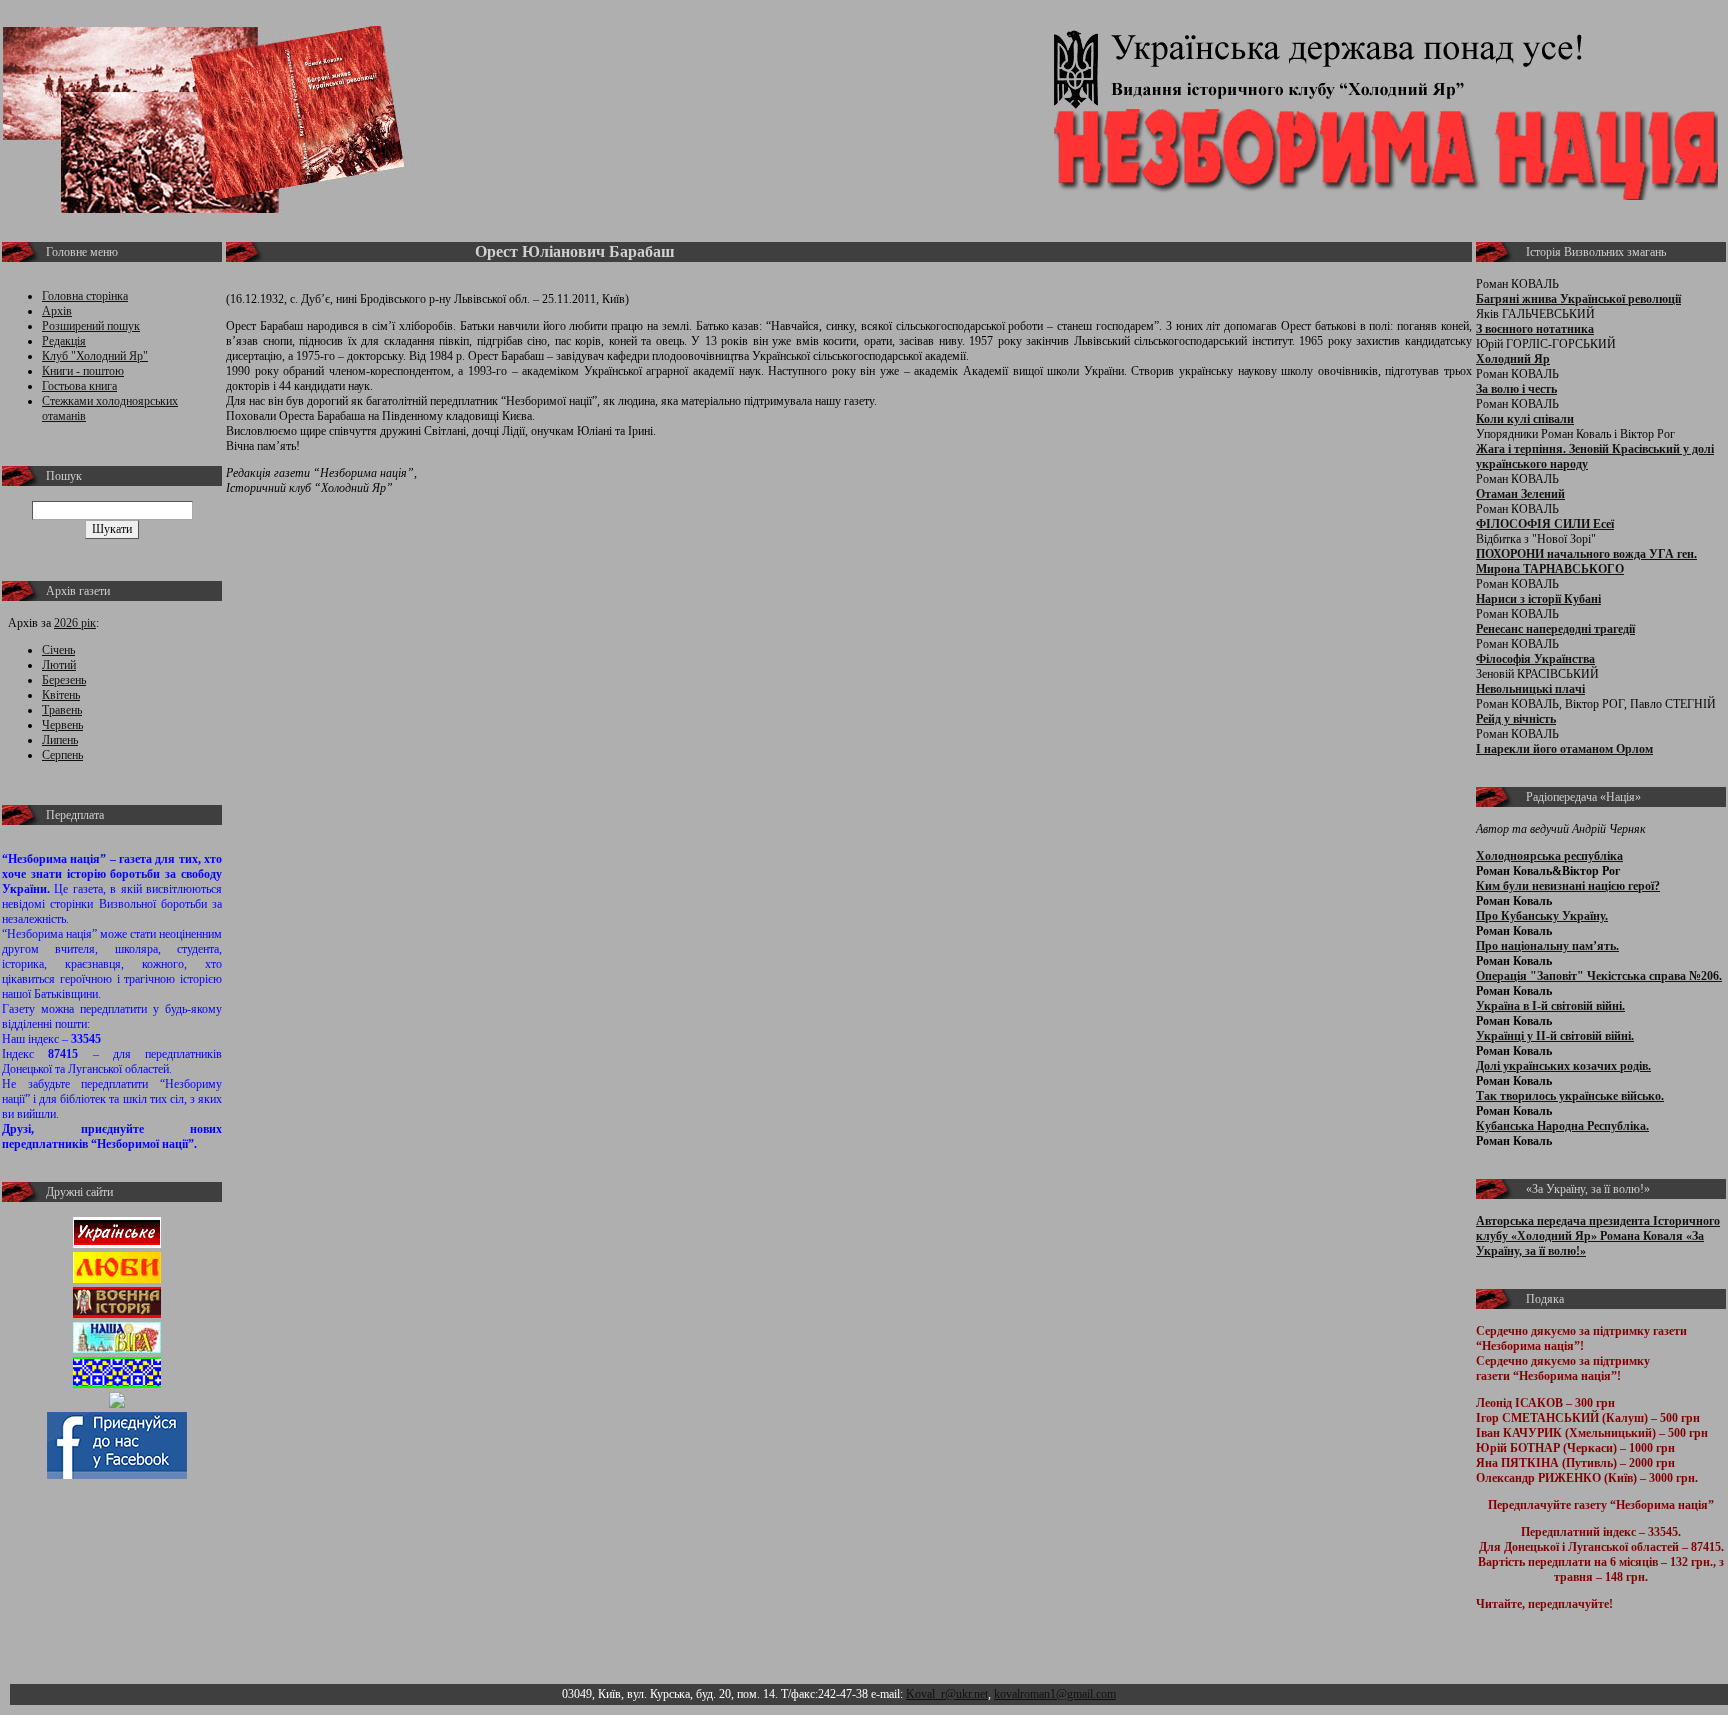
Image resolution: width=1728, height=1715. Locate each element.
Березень (64, 680)
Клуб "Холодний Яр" (95, 356)
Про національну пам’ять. (1547, 946)
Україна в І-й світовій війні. (1550, 1006)
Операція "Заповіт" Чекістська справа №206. (1599, 976)
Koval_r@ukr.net (947, 1694)
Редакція (64, 341)
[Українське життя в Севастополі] (117, 1244)
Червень (62, 725)
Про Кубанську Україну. (1542, 916)
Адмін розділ (1152, 1694)
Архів (57, 311)
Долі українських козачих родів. (1563, 1066)
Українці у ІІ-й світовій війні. (1555, 1036)
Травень (62, 710)
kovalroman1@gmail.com (1055, 1694)
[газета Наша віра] (117, 1349)
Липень (60, 740)
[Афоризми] (117, 1404)
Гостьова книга (79, 386)
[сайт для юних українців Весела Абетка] (117, 1279)
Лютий (59, 665)
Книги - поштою (83, 371)
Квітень (61, 695)
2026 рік (75, 623)
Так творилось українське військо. (1570, 1096)
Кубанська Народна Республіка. (1562, 1126)
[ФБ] (117, 1475)
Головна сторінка (85, 296)
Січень (58, 650)
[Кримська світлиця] (117, 1384)
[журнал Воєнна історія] (117, 1314)
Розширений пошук (91, 326)
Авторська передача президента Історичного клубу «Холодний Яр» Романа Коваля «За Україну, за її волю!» (1598, 1236)
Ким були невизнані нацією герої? (1568, 886)
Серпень (62, 755)
